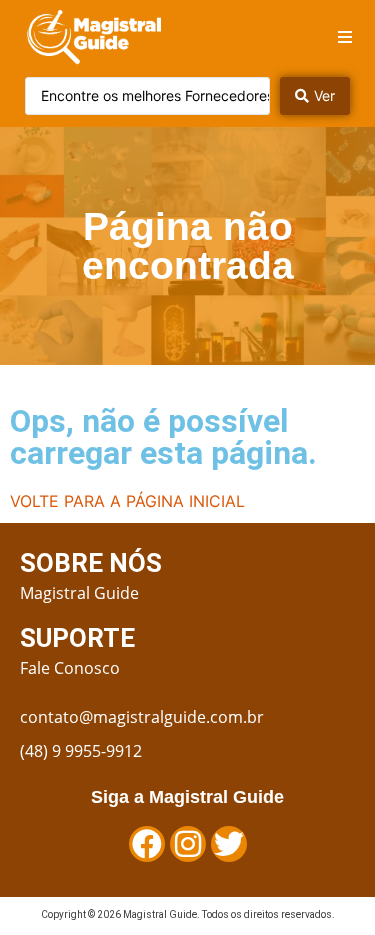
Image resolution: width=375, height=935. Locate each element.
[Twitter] (229, 844)
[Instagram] (188, 844)
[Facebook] (147, 844)
